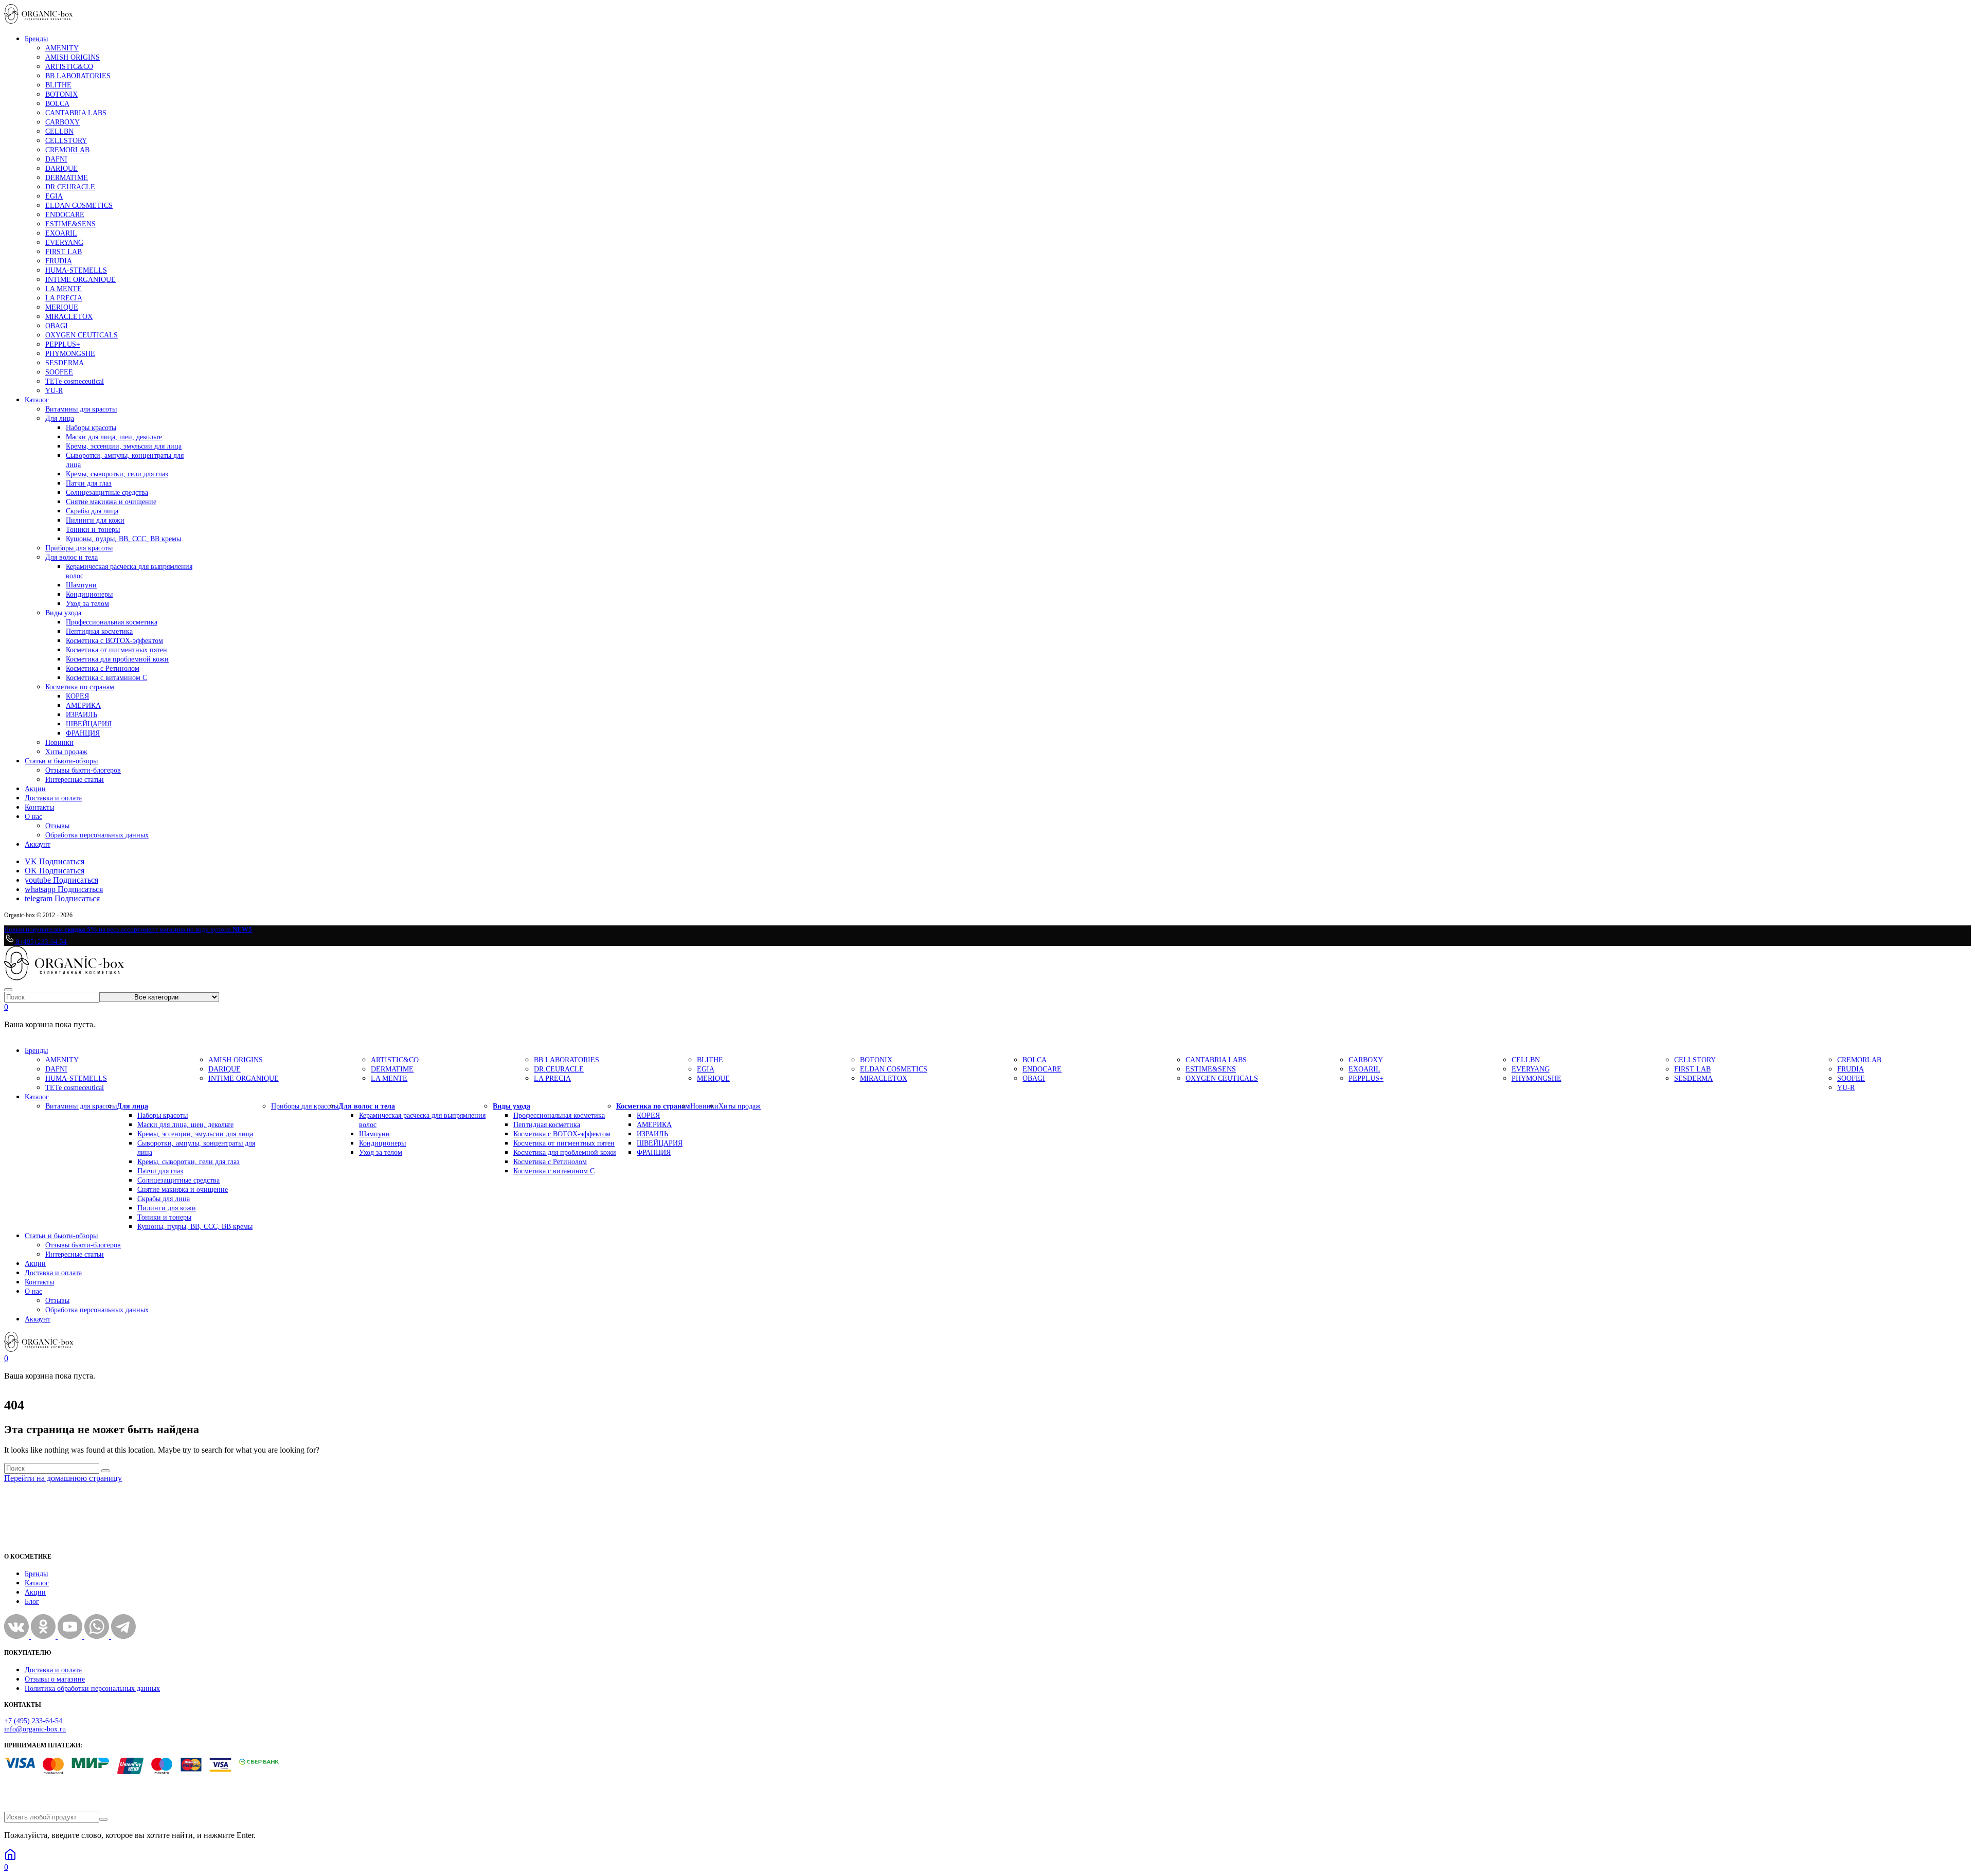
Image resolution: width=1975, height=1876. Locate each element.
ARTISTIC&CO (69, 67)
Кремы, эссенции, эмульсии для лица (124, 446)
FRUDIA (59, 261)
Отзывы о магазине (55, 1679)
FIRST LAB (64, 252)
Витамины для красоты (81, 409)
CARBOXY (62, 122)
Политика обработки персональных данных (92, 1689)
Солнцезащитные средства (107, 493)
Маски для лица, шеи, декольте (114, 437)
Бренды (36, 39)
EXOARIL (61, 233)
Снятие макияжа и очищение (111, 502)
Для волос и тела (71, 557)
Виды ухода (63, 613)
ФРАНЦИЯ (83, 733)
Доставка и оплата (53, 798)
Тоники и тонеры (93, 530)
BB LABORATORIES (78, 76)
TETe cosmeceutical (75, 381)
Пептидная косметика (99, 631)
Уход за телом (87, 604)
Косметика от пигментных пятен (116, 650)
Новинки (59, 743)
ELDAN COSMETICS (79, 206)
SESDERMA (65, 363)
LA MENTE (64, 289)
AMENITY (62, 48)
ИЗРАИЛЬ (82, 715)
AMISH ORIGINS (73, 57)
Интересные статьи (75, 780)
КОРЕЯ (77, 696)
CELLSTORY (66, 141)
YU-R (54, 391)
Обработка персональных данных (97, 835)
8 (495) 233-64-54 (41, 942)
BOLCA (57, 104)
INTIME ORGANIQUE (80, 280)
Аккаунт (38, 844)
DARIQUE (61, 168)
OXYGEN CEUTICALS (82, 335)
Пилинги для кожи (95, 520)
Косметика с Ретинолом (103, 668)
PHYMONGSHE (70, 354)
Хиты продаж (66, 752)
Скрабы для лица (92, 511)
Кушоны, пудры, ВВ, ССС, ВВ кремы (123, 539)
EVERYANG (64, 243)
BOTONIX (61, 94)
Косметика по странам (80, 687)
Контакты (39, 807)
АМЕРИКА (83, 705)
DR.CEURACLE (70, 187)
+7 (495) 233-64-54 (33, 1721)
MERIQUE (62, 307)
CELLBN (59, 131)
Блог (32, 1602)
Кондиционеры (89, 594)
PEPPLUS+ (63, 344)
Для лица (60, 418)
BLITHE (58, 85)
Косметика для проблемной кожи (117, 659)
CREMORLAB (67, 150)
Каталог (37, 400)
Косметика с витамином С (106, 678)
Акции (35, 789)
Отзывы (57, 826)
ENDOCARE (65, 215)
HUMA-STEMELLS (76, 270)
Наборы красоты (91, 428)
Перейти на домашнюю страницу (63, 1478)
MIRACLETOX (69, 317)
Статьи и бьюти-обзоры (61, 761)
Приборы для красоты (79, 548)
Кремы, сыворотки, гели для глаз (117, 474)
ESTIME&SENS (70, 224)
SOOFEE (59, 372)
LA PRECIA (64, 298)
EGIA (54, 196)
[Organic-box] (39, 21)
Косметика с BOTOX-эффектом (114, 641)
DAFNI (56, 159)
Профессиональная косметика (112, 622)
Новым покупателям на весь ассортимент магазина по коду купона (128, 929)
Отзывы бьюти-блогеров (83, 770)
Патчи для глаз (89, 483)
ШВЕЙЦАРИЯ (89, 724)
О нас (33, 817)
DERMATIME (67, 178)
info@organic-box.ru (35, 1729)
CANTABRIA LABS (76, 113)
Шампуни (81, 585)
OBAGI (57, 326)
